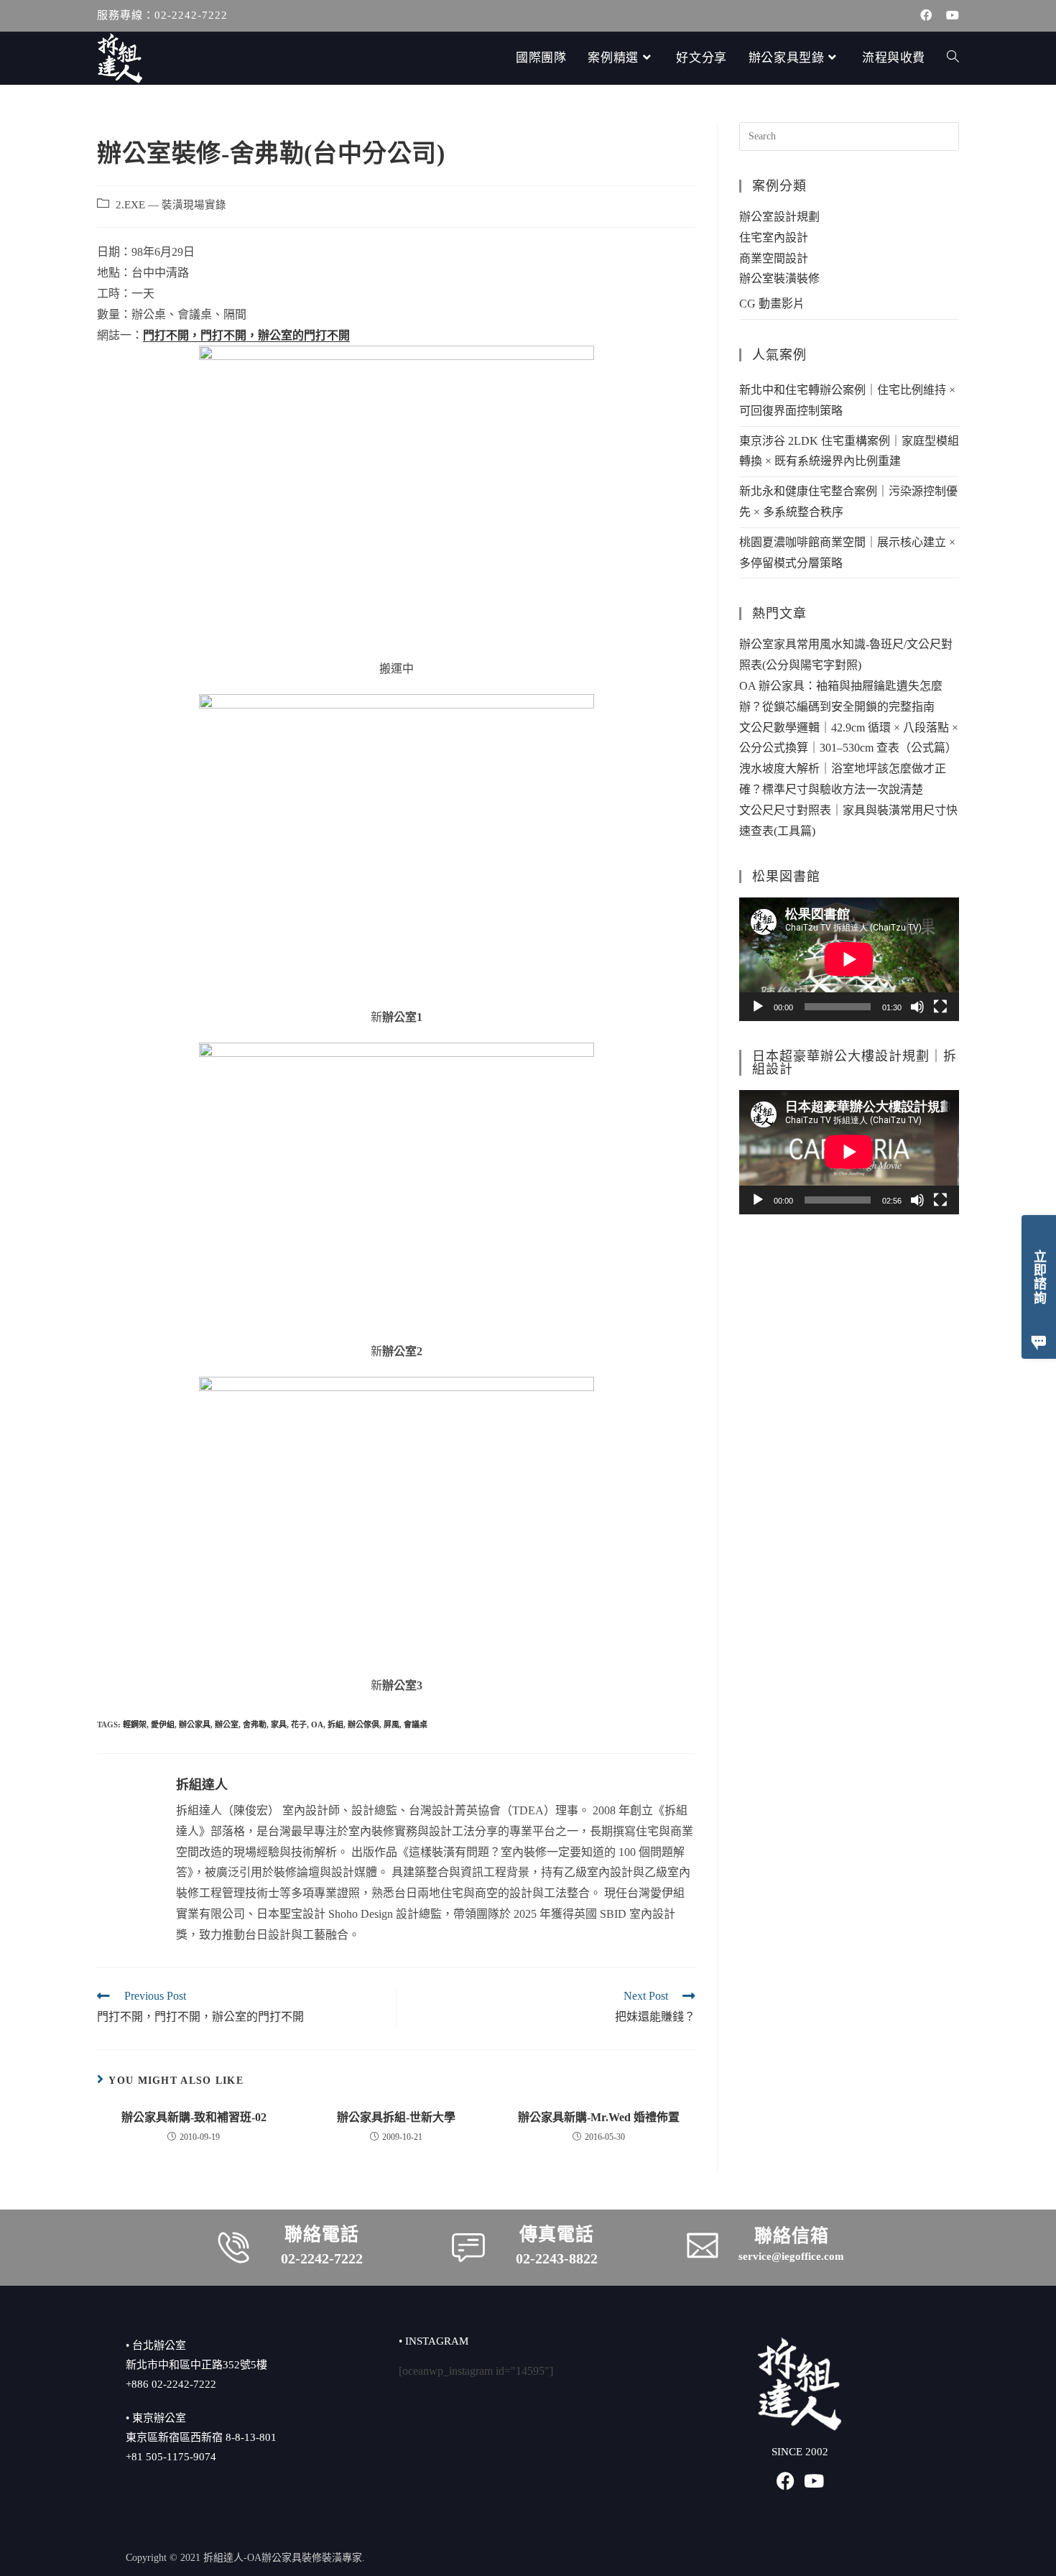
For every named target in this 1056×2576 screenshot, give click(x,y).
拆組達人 (202, 1785)
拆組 (335, 1725)
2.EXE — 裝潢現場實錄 (171, 205)
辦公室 (227, 1725)
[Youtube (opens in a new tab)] (949, 16)
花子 (299, 1725)
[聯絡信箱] (703, 2245)
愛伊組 (163, 1725)
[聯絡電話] (233, 2248)
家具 (279, 1725)
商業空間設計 (774, 258)
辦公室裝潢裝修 (779, 278)
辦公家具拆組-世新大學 (396, 2117)
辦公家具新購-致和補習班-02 (194, 2117)
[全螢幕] (940, 1007)
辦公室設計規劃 (779, 217)
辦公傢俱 (363, 1725)
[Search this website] (849, 135)
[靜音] (917, 1007)
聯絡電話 (322, 2234)
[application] (849, 959)
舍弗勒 (255, 1725)
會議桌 (416, 1725)
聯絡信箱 (792, 2236)
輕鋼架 (135, 1725)
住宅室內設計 (774, 237)
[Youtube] (814, 2481)
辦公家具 (195, 1725)
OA (317, 1725)
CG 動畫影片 (772, 304)
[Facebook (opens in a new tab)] (926, 16)
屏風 (392, 1725)
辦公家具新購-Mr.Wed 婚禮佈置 (599, 2117)
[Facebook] (786, 2481)
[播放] (758, 1007)
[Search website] (953, 58)
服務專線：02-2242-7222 (162, 15)
